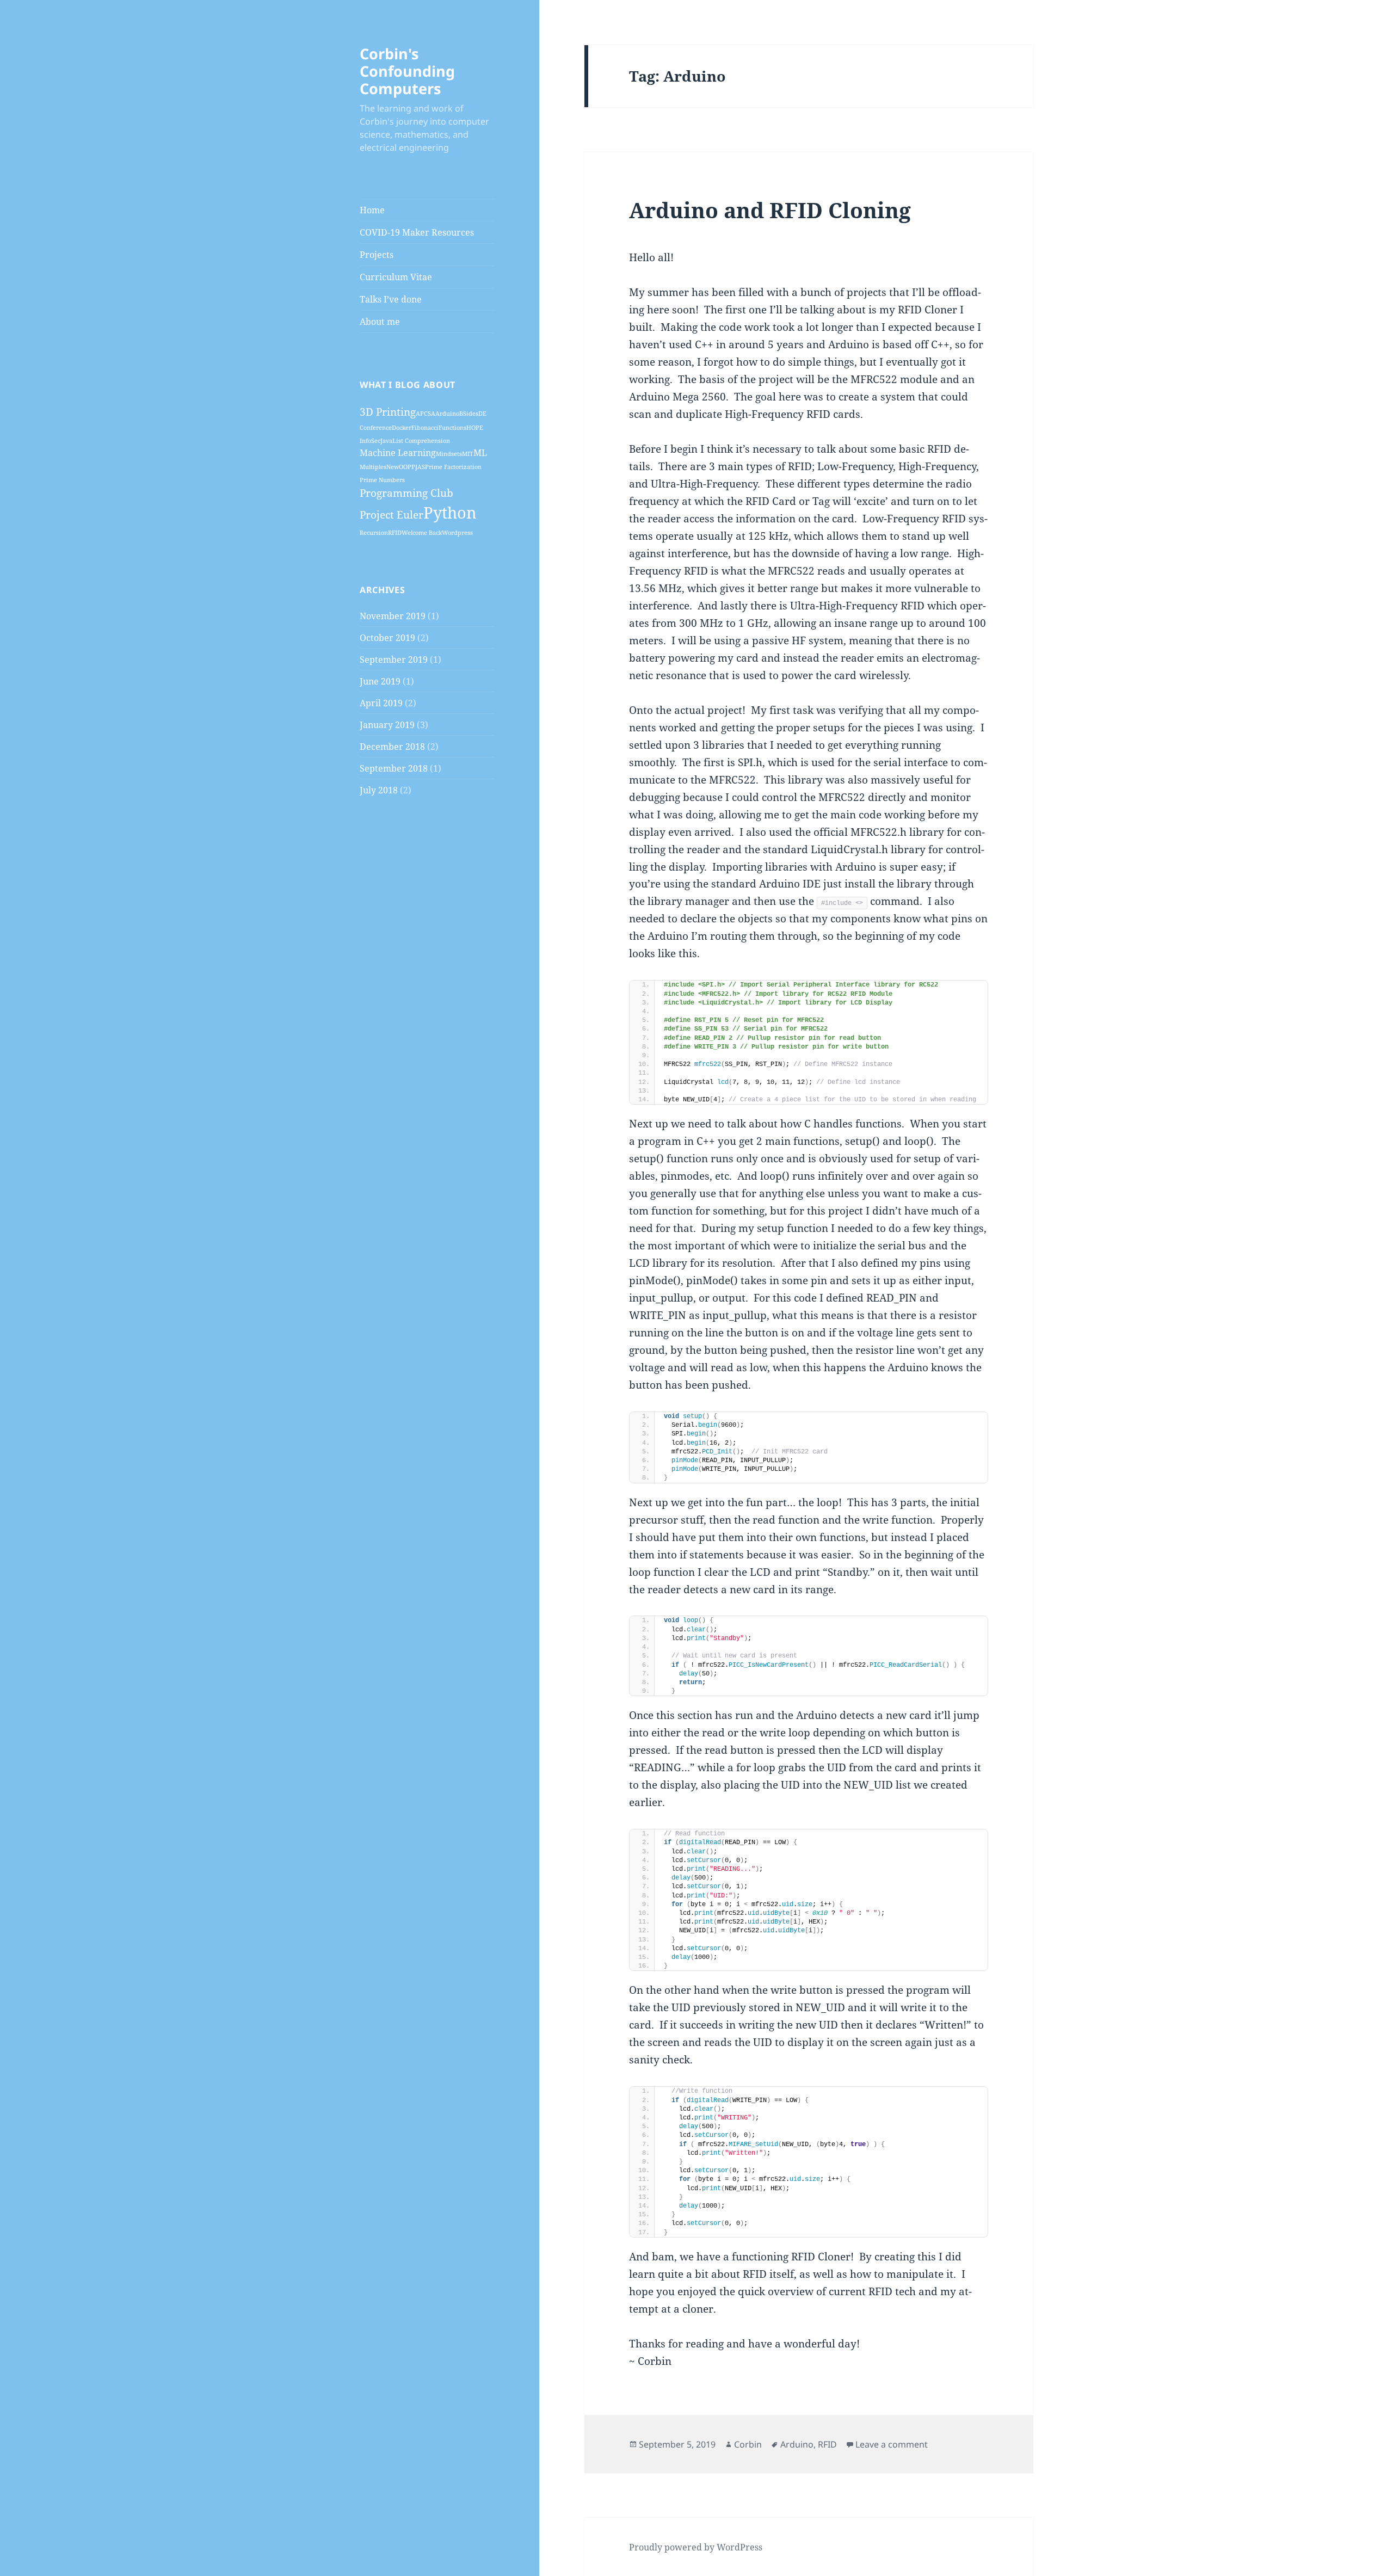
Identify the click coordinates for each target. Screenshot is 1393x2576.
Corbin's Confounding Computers (407, 71)
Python (450, 513)
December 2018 (392, 747)
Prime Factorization (453, 467)
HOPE (475, 428)
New (393, 467)
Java (386, 441)
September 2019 (394, 660)
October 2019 (387, 638)
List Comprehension (421, 441)
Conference (376, 428)
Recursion (374, 533)
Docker (402, 428)
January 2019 (387, 725)
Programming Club (406, 493)
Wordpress (457, 533)
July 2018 (379, 790)
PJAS (418, 467)
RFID (395, 533)
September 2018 (394, 768)
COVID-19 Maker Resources (417, 232)
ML (480, 453)
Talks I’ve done (391, 299)
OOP (405, 467)
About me (380, 322)
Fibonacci (425, 428)
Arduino (447, 414)
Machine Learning (398, 453)
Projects (377, 255)
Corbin (748, 2444)
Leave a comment (892, 2444)
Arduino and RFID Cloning (770, 210)
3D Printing (388, 412)
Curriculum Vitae (396, 277)
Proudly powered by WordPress (696, 2547)
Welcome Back (422, 533)
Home (372, 210)
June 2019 (380, 681)
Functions (452, 428)
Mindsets (449, 454)
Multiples (373, 467)
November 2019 (393, 616)
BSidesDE (473, 414)
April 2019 (381, 703)
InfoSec (370, 441)
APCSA (426, 414)
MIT (468, 454)
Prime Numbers (382, 480)
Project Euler (392, 514)
